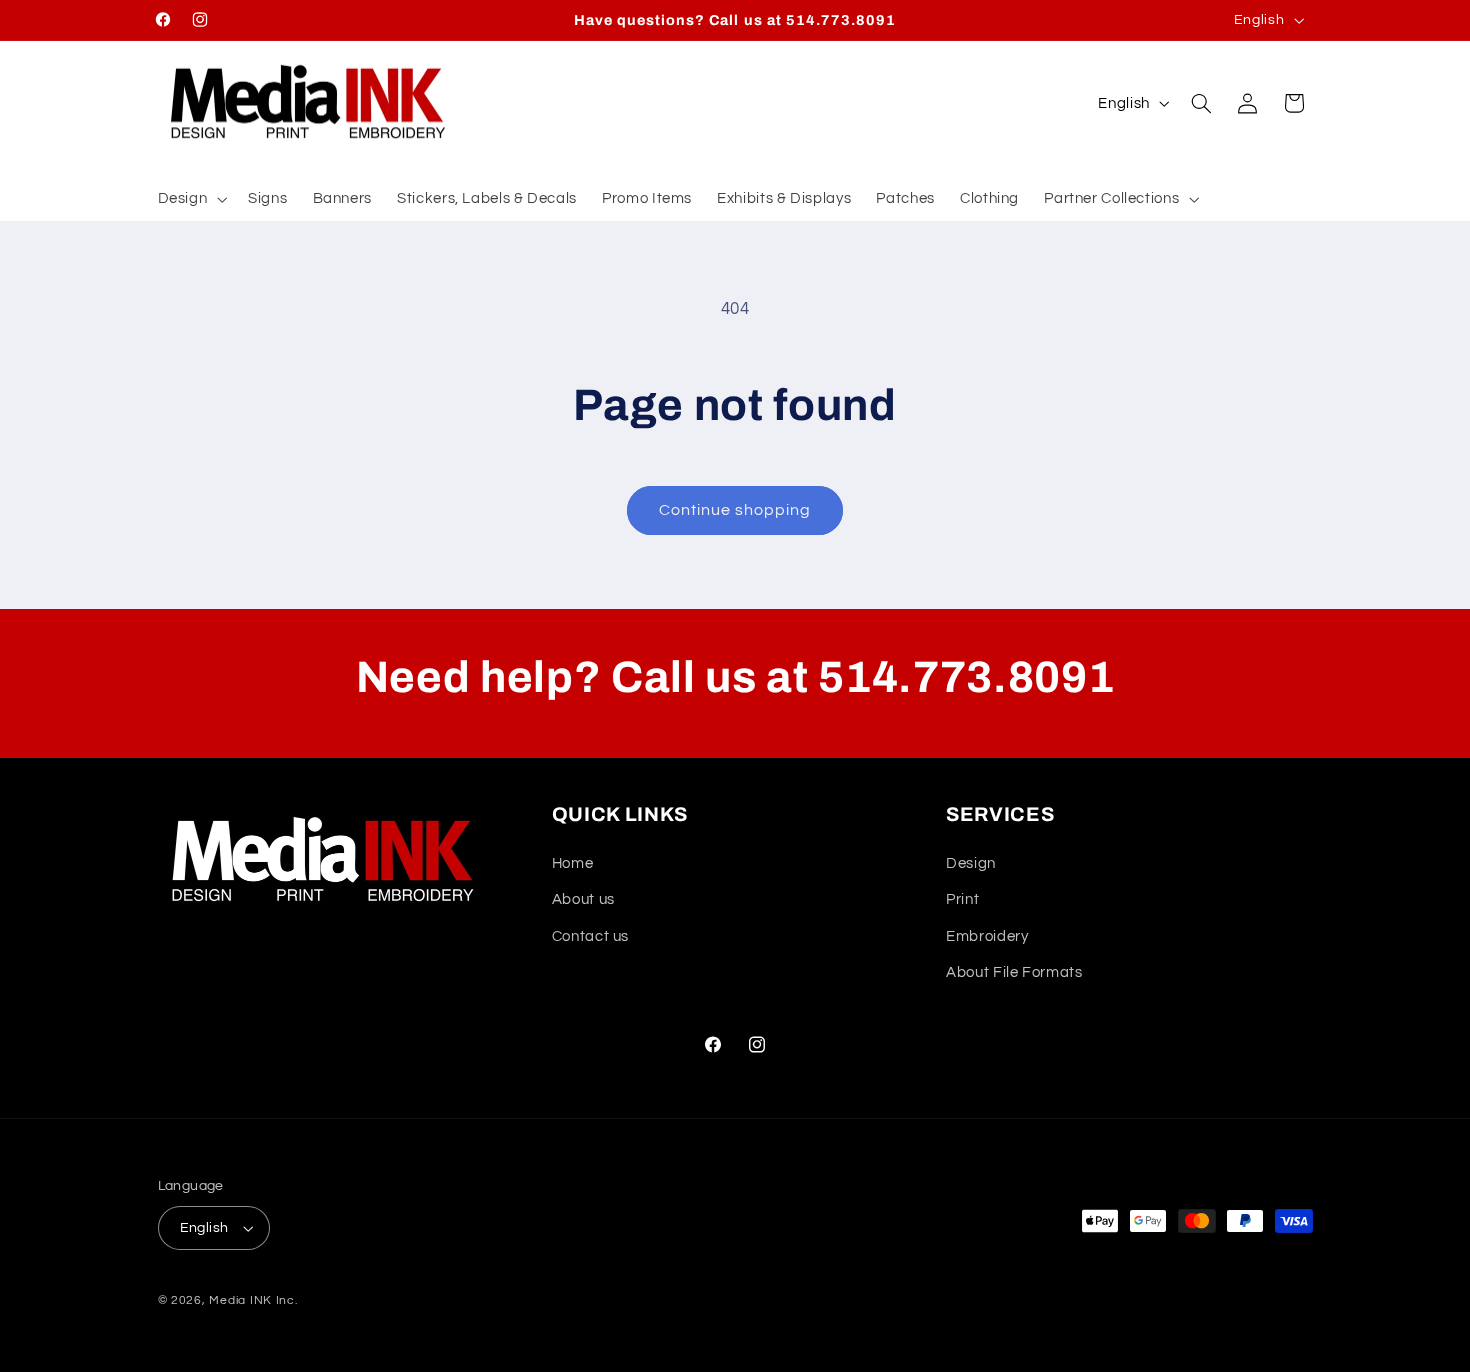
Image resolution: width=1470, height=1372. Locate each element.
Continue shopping (735, 510)
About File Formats (1014, 972)
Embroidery (987, 936)
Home (573, 863)
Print (962, 899)
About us (583, 899)
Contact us (590, 936)
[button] (190, 199)
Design (971, 863)
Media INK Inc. (253, 1300)
